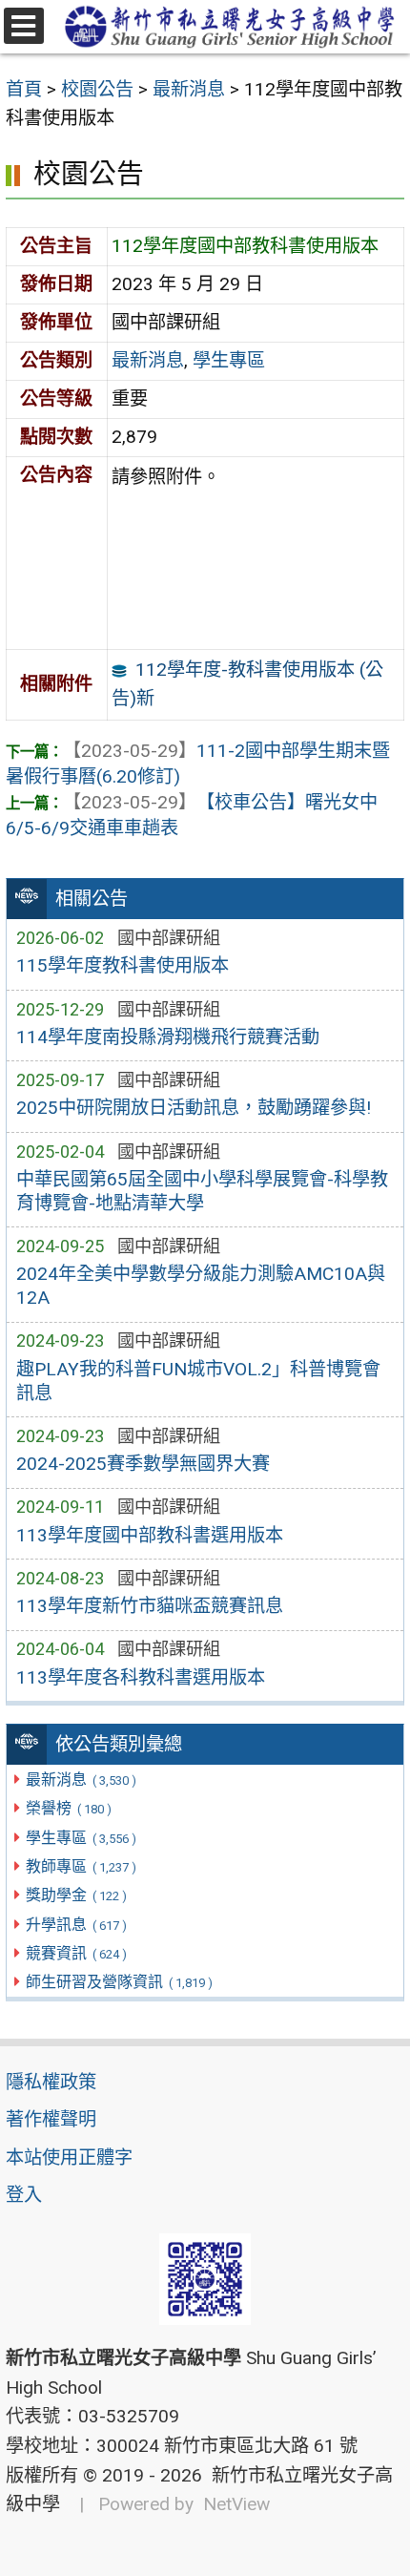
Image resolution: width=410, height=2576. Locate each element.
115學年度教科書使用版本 (123, 965)
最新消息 (81, 1780)
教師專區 (81, 1866)
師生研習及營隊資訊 (119, 1982)
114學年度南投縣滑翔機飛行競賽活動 (168, 1037)
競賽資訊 (76, 1953)
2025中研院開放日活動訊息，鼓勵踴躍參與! (194, 1108)
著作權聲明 (51, 2119)
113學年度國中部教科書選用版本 (150, 1535)
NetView (236, 2504)
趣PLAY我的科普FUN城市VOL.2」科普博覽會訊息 (198, 1381)
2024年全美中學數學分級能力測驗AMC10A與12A (201, 1286)
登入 (24, 2195)
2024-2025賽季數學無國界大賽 (143, 1464)
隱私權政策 (51, 2082)
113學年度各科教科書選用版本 (141, 1677)
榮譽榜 (68, 1808)
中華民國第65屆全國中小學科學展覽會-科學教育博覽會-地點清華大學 (202, 1191)
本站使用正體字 (69, 2157)
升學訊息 (76, 1925)
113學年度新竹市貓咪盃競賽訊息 (150, 1606)
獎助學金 (76, 1895)
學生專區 (81, 1838)
